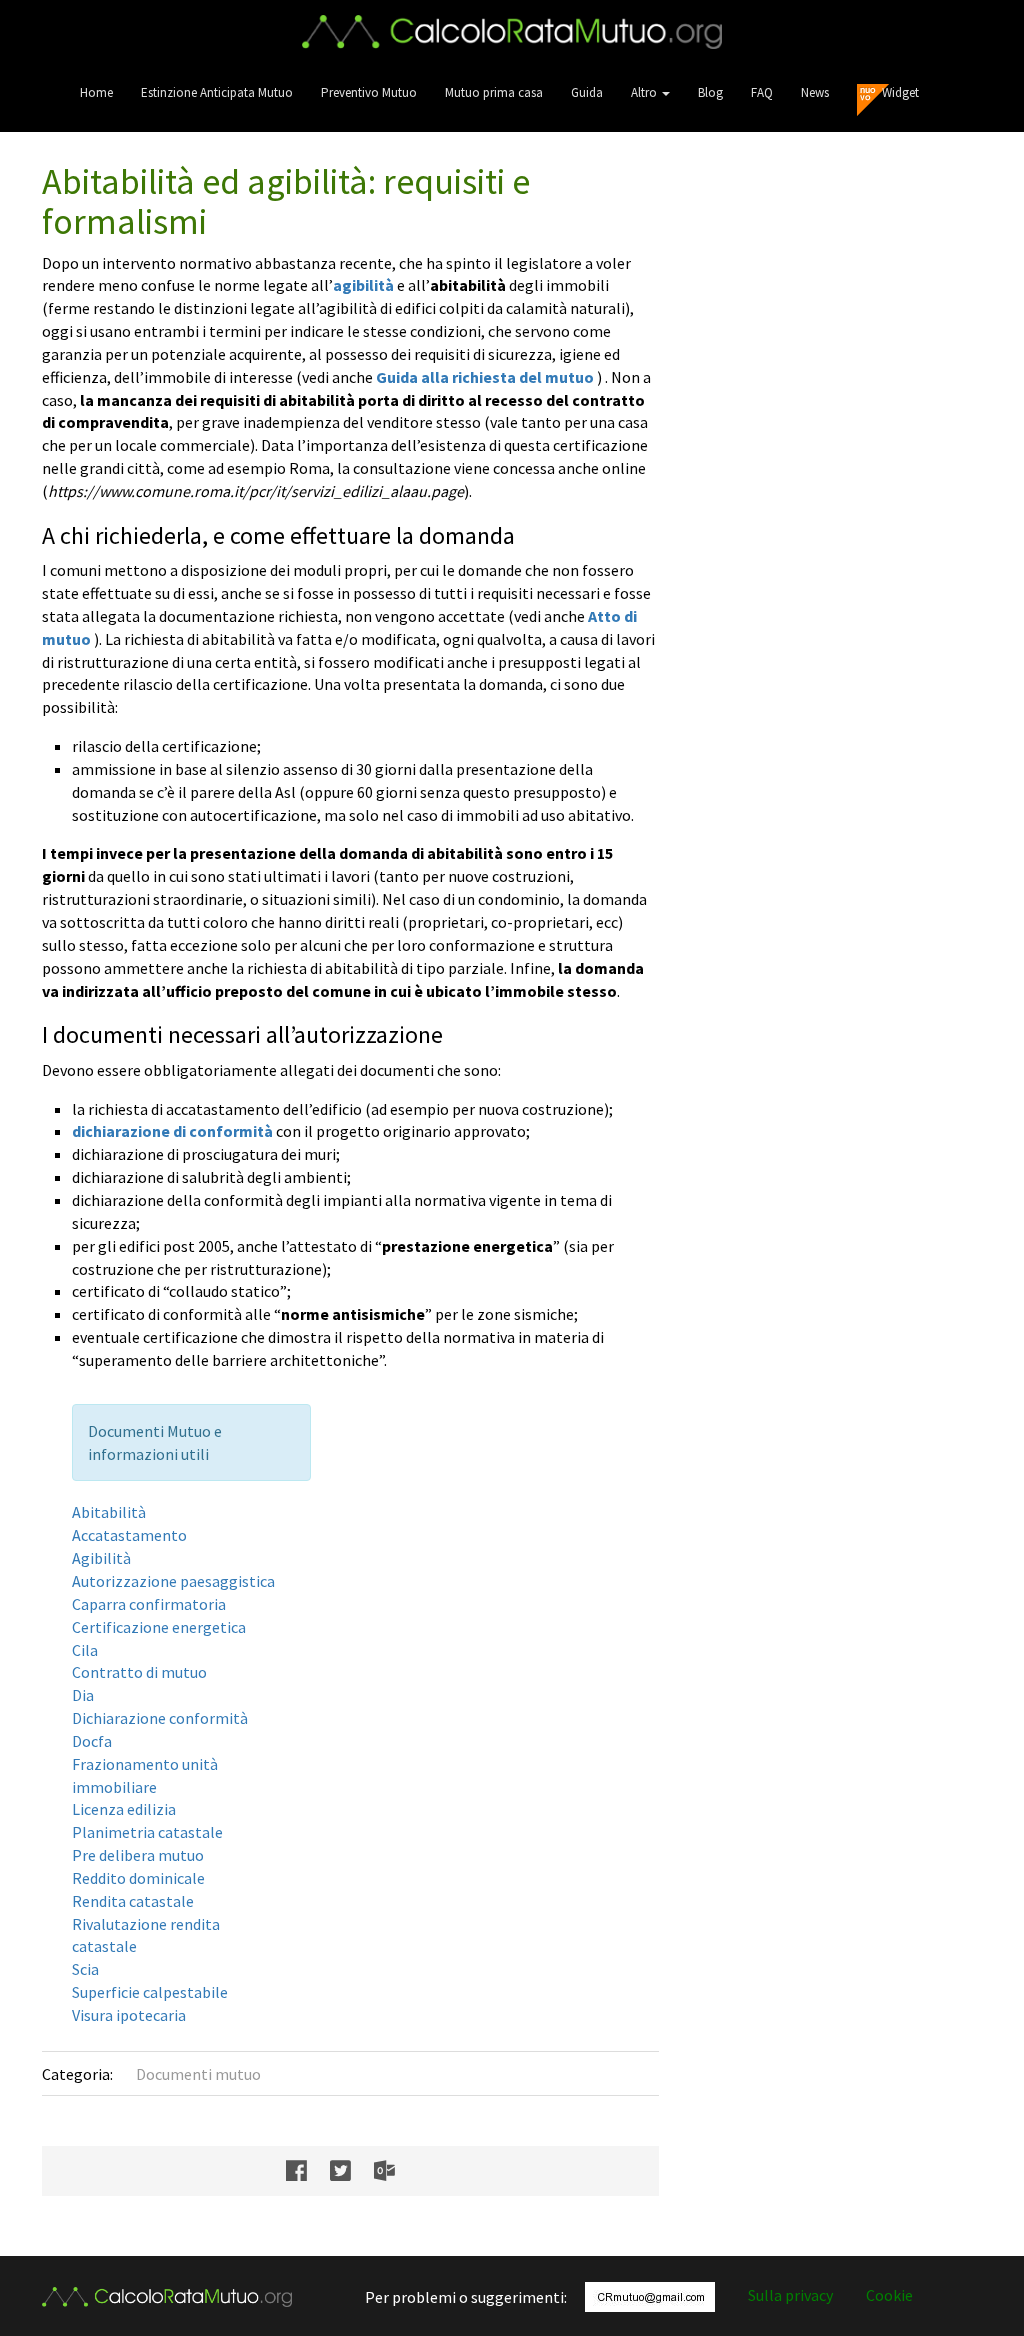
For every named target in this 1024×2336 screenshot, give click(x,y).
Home (96, 92)
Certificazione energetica (159, 1627)
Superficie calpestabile (150, 1992)
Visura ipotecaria (129, 2015)
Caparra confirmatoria (149, 1604)
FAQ (762, 92)
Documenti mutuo (198, 2074)
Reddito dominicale (138, 1878)
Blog (710, 92)
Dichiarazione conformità (160, 1718)
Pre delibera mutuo (138, 1855)
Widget (900, 92)
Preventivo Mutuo (369, 92)
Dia (83, 1695)
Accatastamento (129, 1535)
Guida (587, 92)
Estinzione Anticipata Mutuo (217, 92)
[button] (650, 92)
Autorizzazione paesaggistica (173, 1581)
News (815, 92)
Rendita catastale (133, 1901)
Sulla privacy (790, 2295)
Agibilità (101, 1558)
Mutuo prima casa (494, 92)
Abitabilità (109, 1512)
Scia (85, 1969)
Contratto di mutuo (139, 1672)
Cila (85, 1650)
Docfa (92, 1741)
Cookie (889, 2295)
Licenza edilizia (124, 1809)
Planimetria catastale (147, 1832)
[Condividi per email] (394, 2171)
